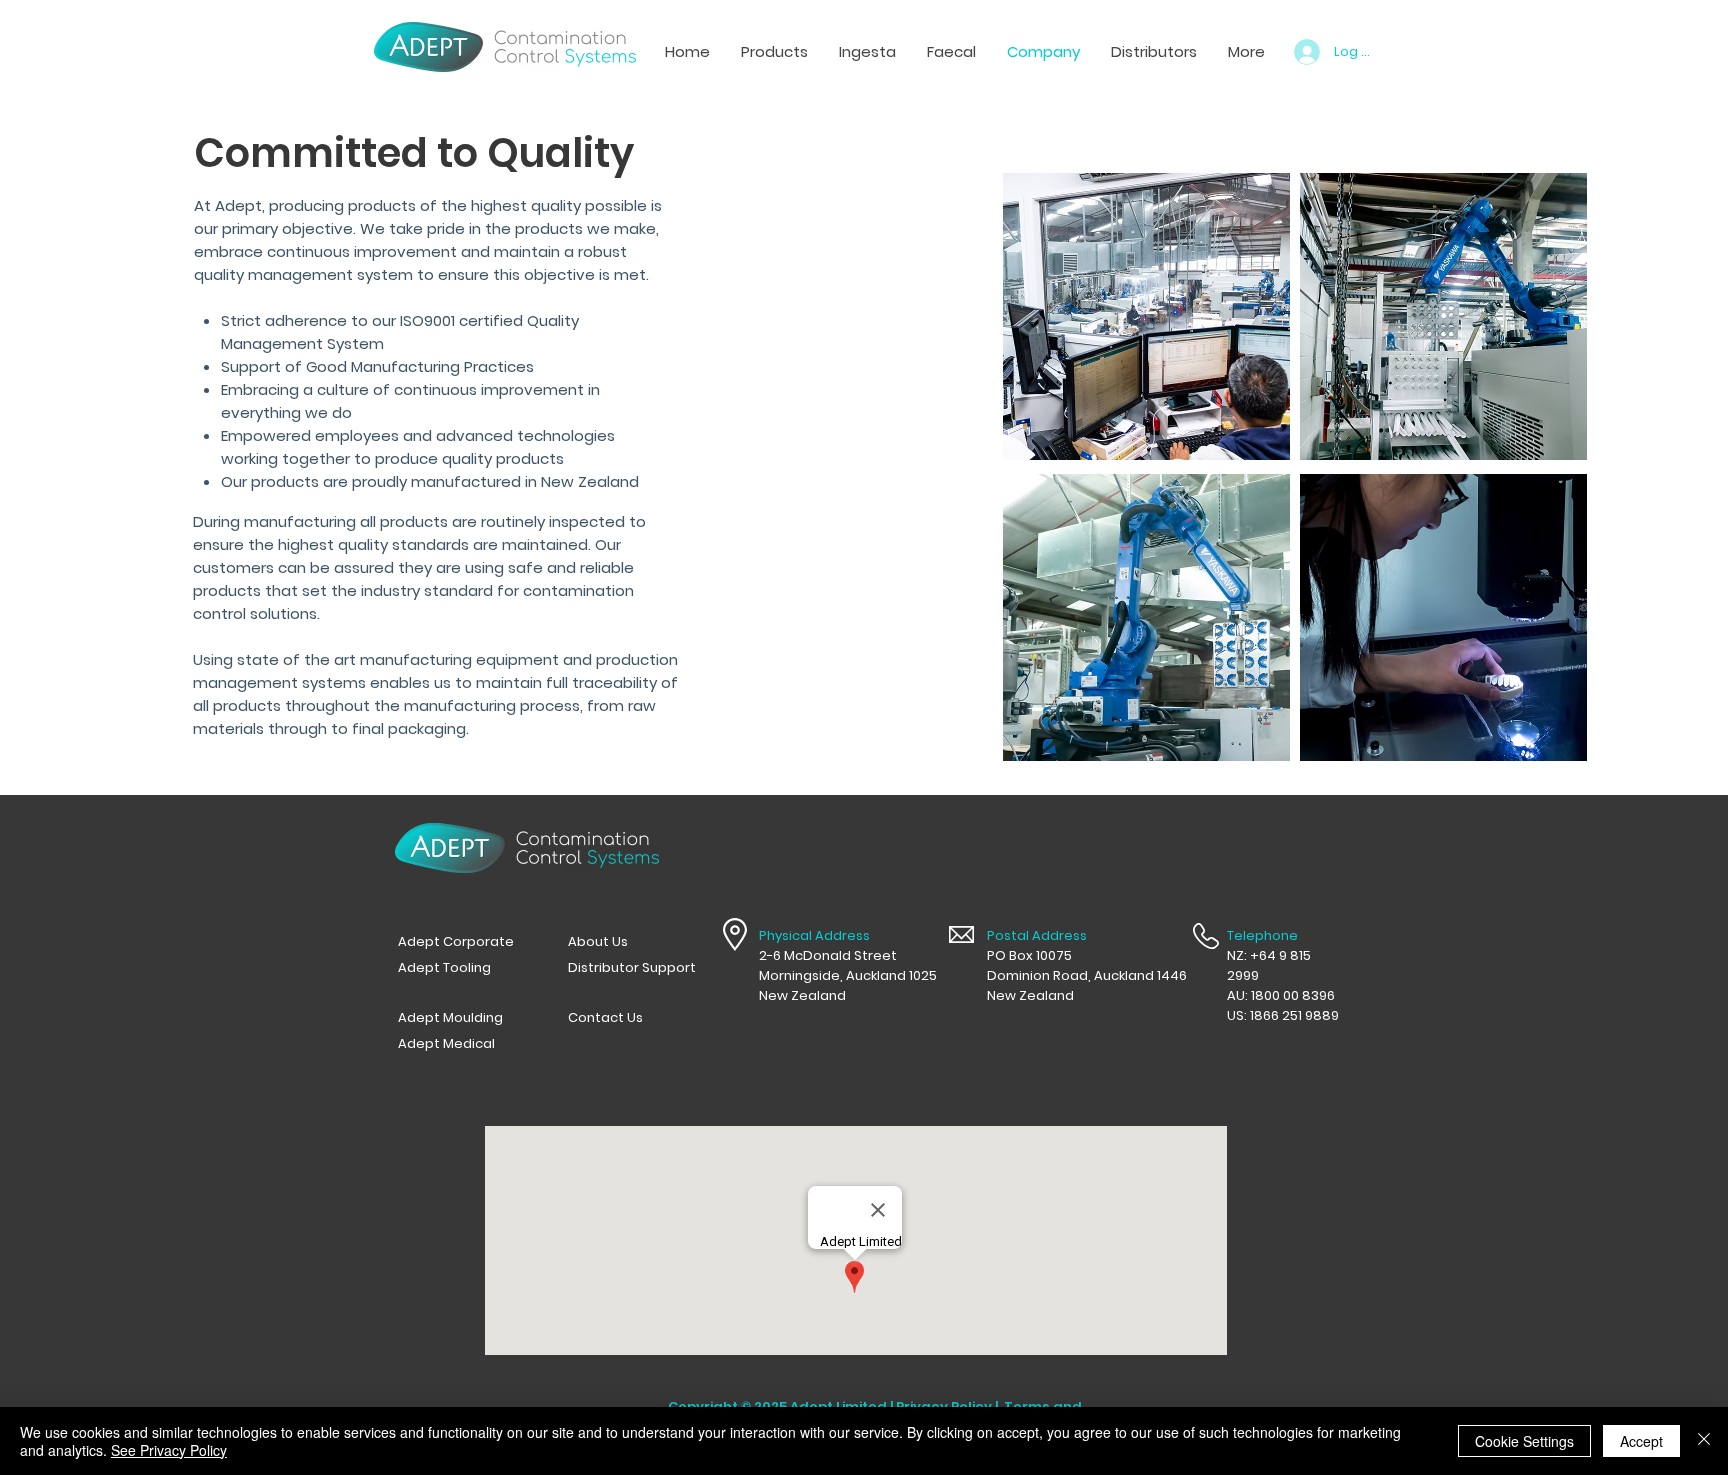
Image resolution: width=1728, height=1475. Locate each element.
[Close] (1704, 1441)
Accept (1641, 1441)
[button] (867, 52)
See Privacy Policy (169, 1450)
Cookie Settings (1524, 1441)
